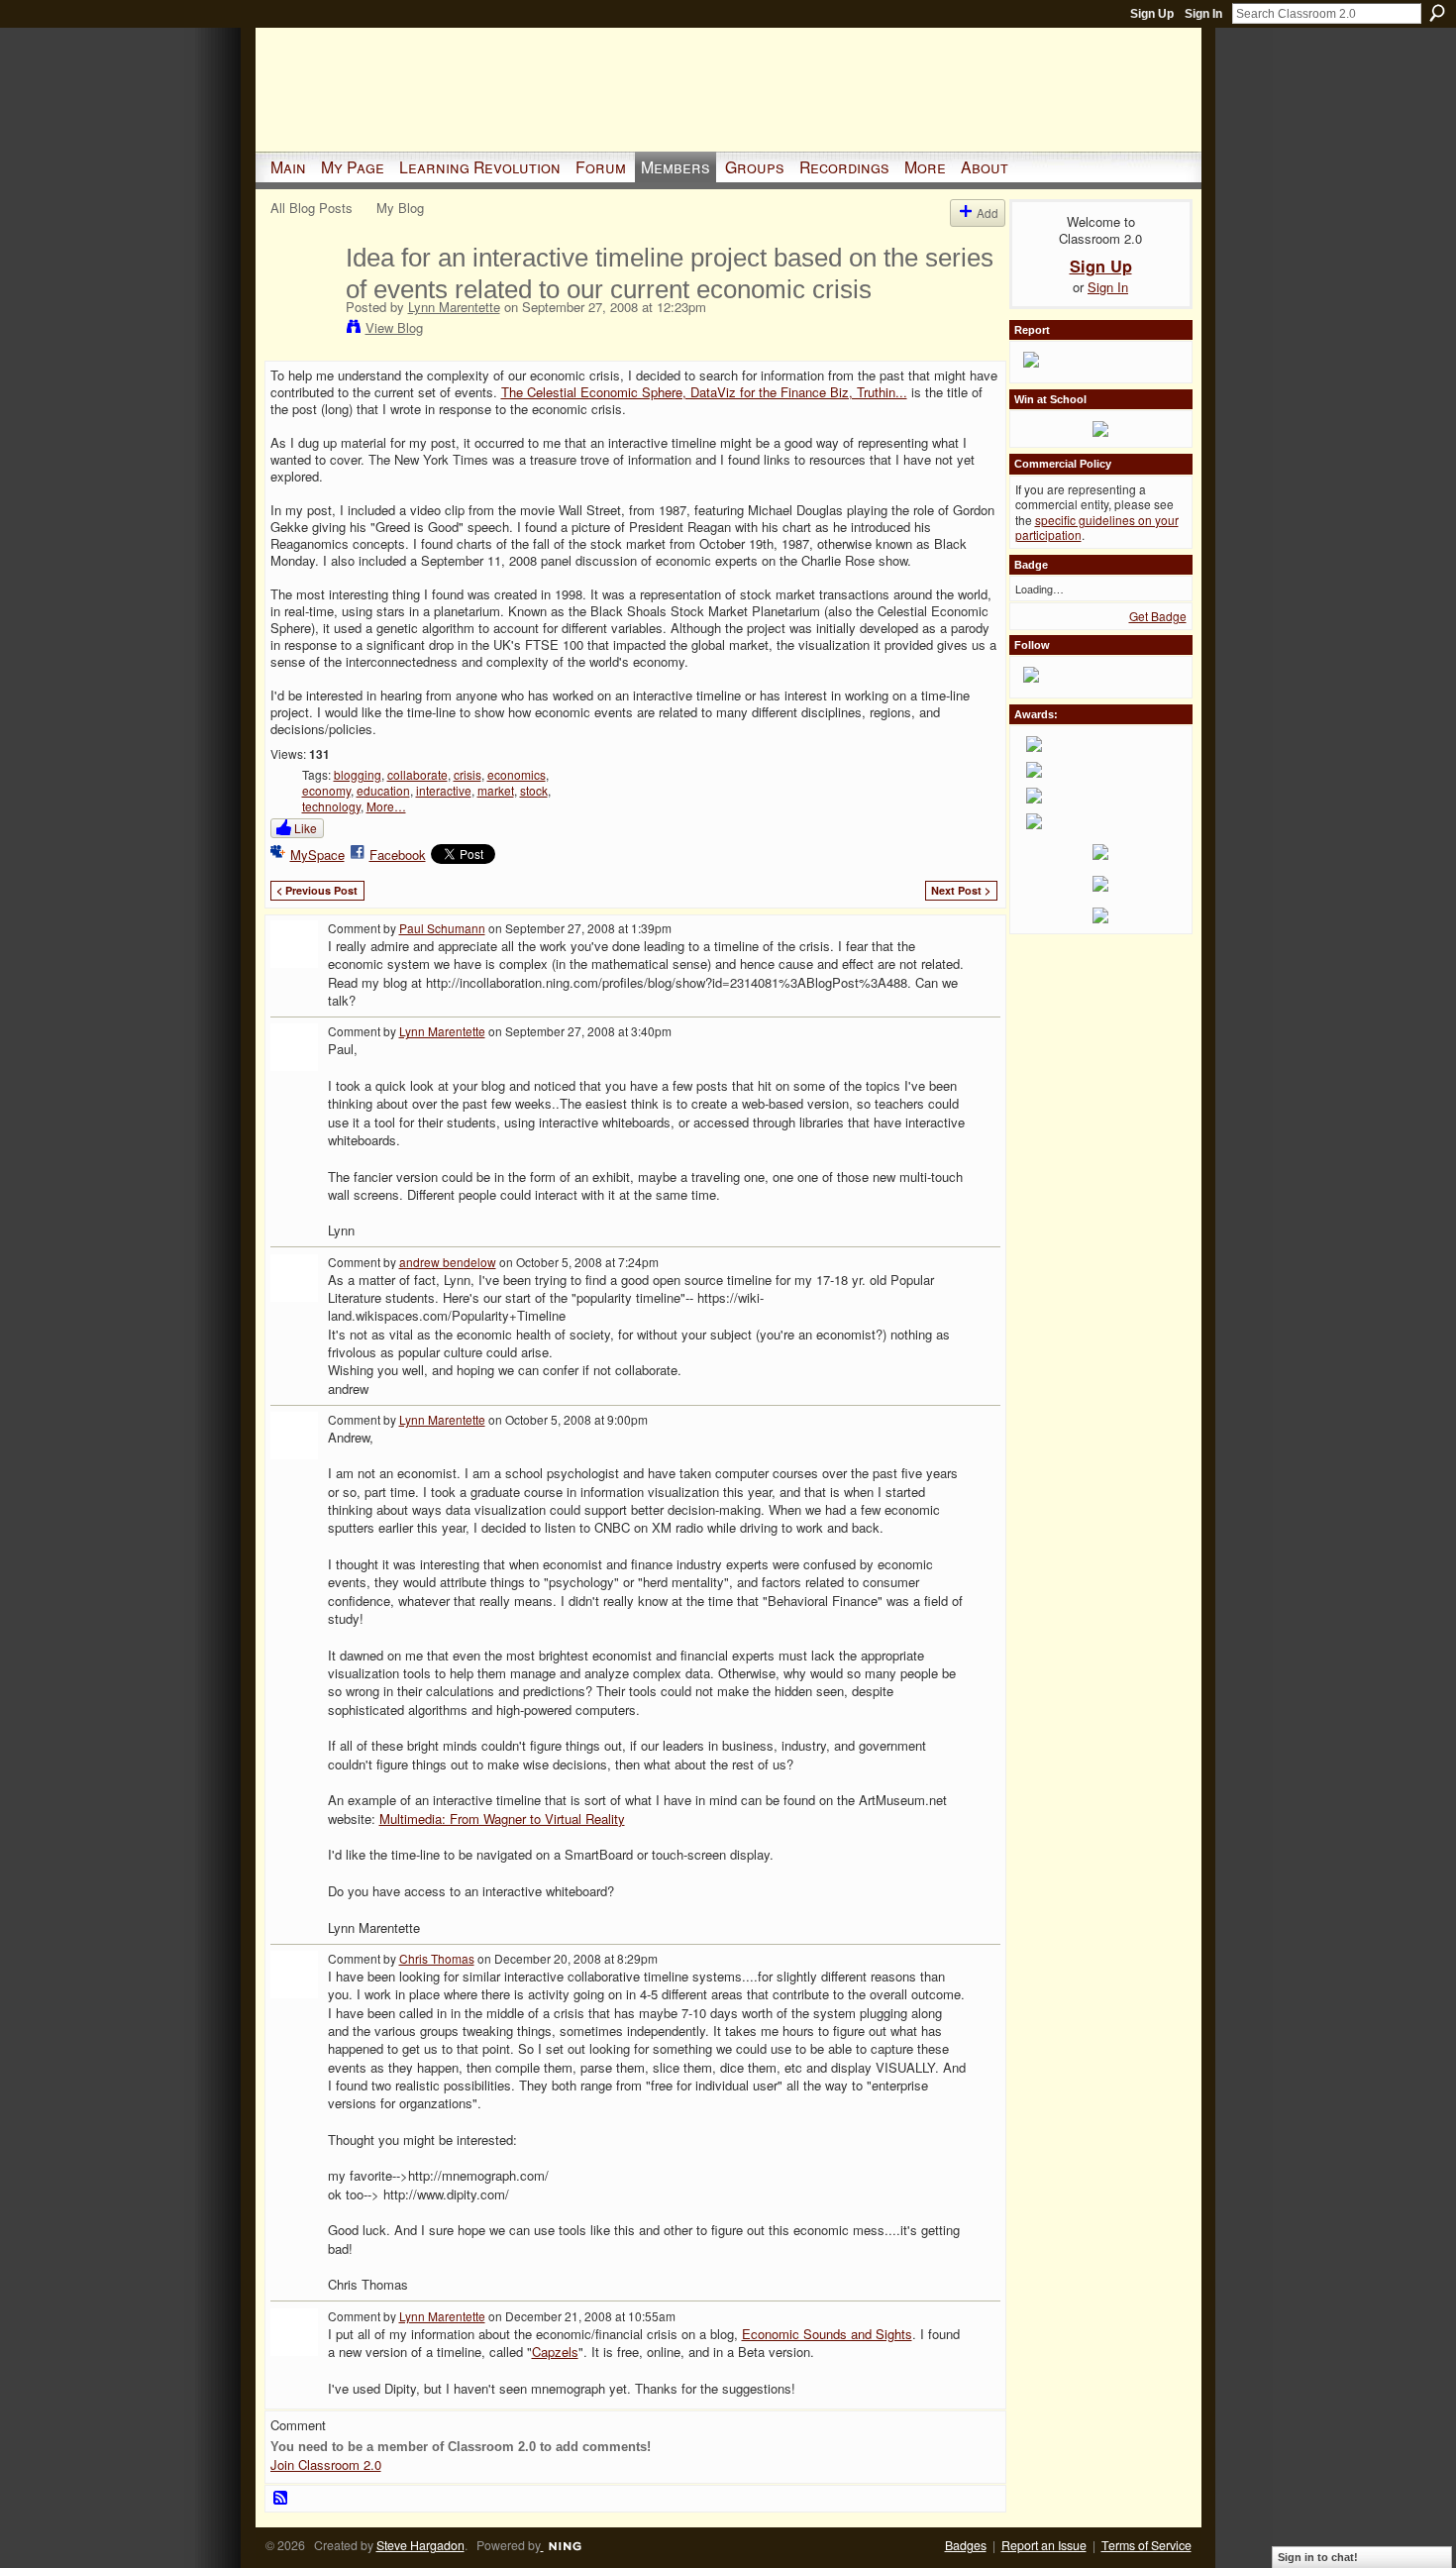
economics (517, 774)
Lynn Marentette (454, 307)
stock (534, 790)
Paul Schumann (442, 928)
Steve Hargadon (420, 2545)
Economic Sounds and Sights (827, 2334)
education (383, 790)
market (496, 790)
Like (306, 828)
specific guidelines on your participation (1097, 528)
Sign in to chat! (1318, 2557)
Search (1437, 13)
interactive (444, 790)
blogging (358, 774)
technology (331, 806)
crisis (468, 774)
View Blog (394, 327)
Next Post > (961, 890)
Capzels (555, 2352)
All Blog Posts (312, 208)
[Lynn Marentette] (302, 299)
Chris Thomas (437, 1958)
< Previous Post (317, 890)
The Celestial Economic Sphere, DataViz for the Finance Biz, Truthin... (704, 392)
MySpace (317, 855)
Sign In (1203, 14)
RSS (281, 2499)
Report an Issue (1044, 2545)
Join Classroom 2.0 (326, 2464)
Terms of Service (1146, 2545)
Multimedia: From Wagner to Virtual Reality (502, 1819)
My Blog (400, 208)
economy (326, 790)
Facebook (398, 855)
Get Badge (1158, 616)
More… (386, 806)
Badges (966, 2545)
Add (988, 213)
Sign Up (1152, 14)
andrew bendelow (448, 1262)
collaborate (417, 774)
